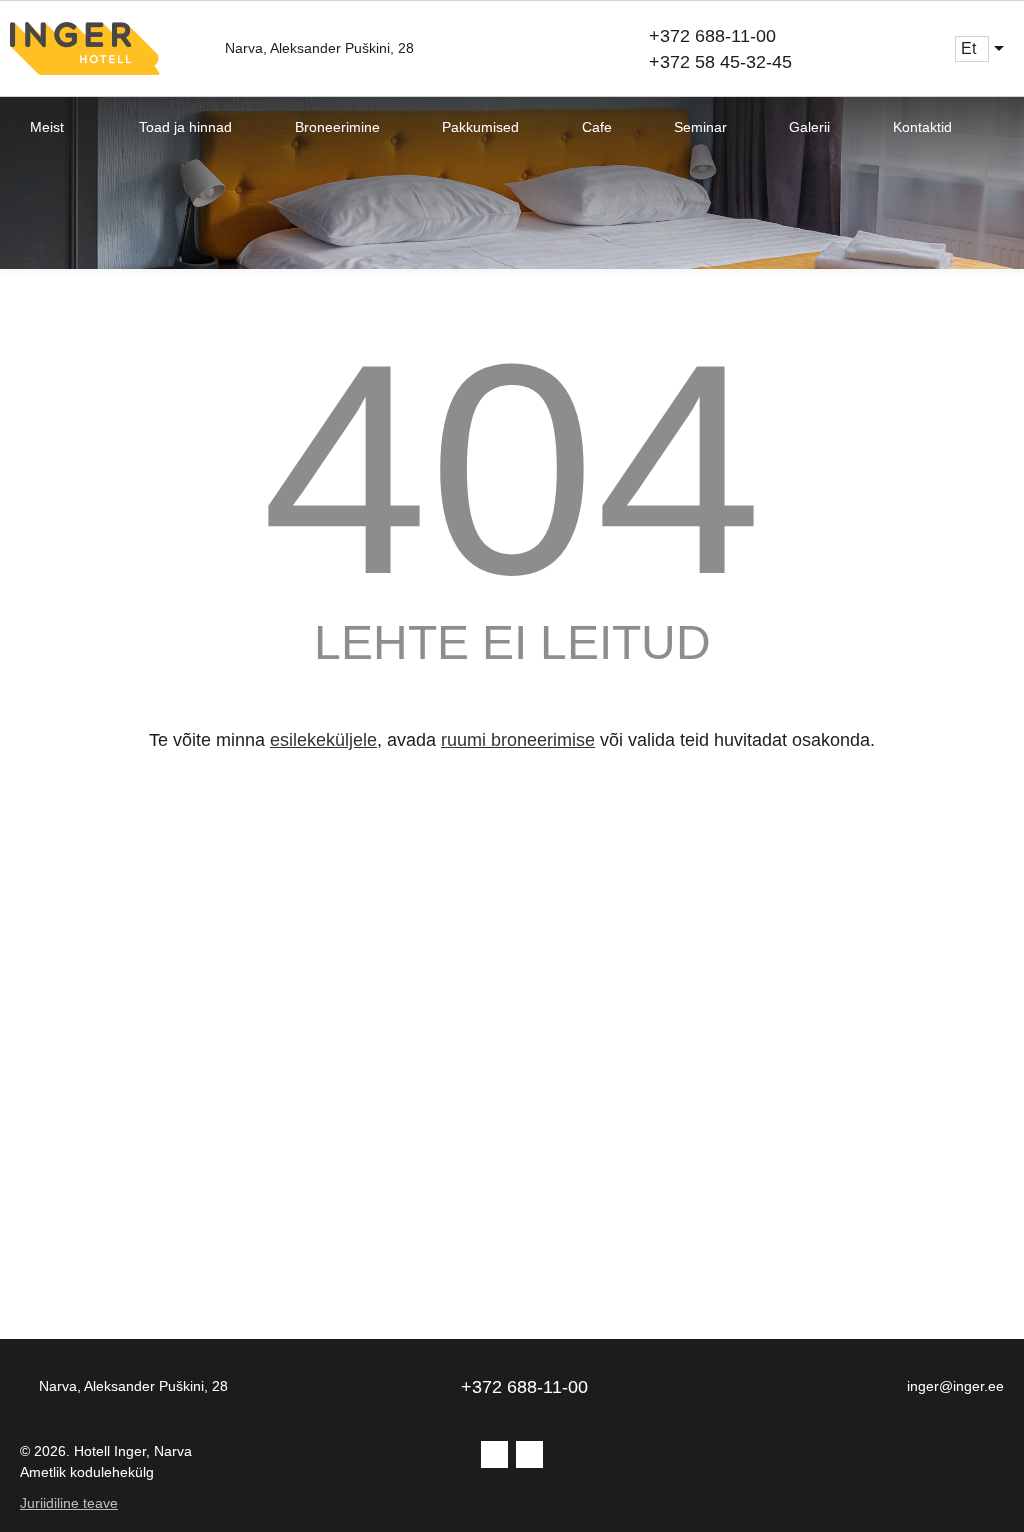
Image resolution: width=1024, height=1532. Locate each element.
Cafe (597, 127)
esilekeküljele (323, 740)
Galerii (809, 127)
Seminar (700, 127)
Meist (47, 127)
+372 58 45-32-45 (720, 62)
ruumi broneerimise (518, 740)
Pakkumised (480, 127)
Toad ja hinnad (185, 127)
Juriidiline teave (69, 1503)
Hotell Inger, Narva (133, 1451)
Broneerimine (337, 127)
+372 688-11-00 (712, 36)
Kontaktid (922, 127)
